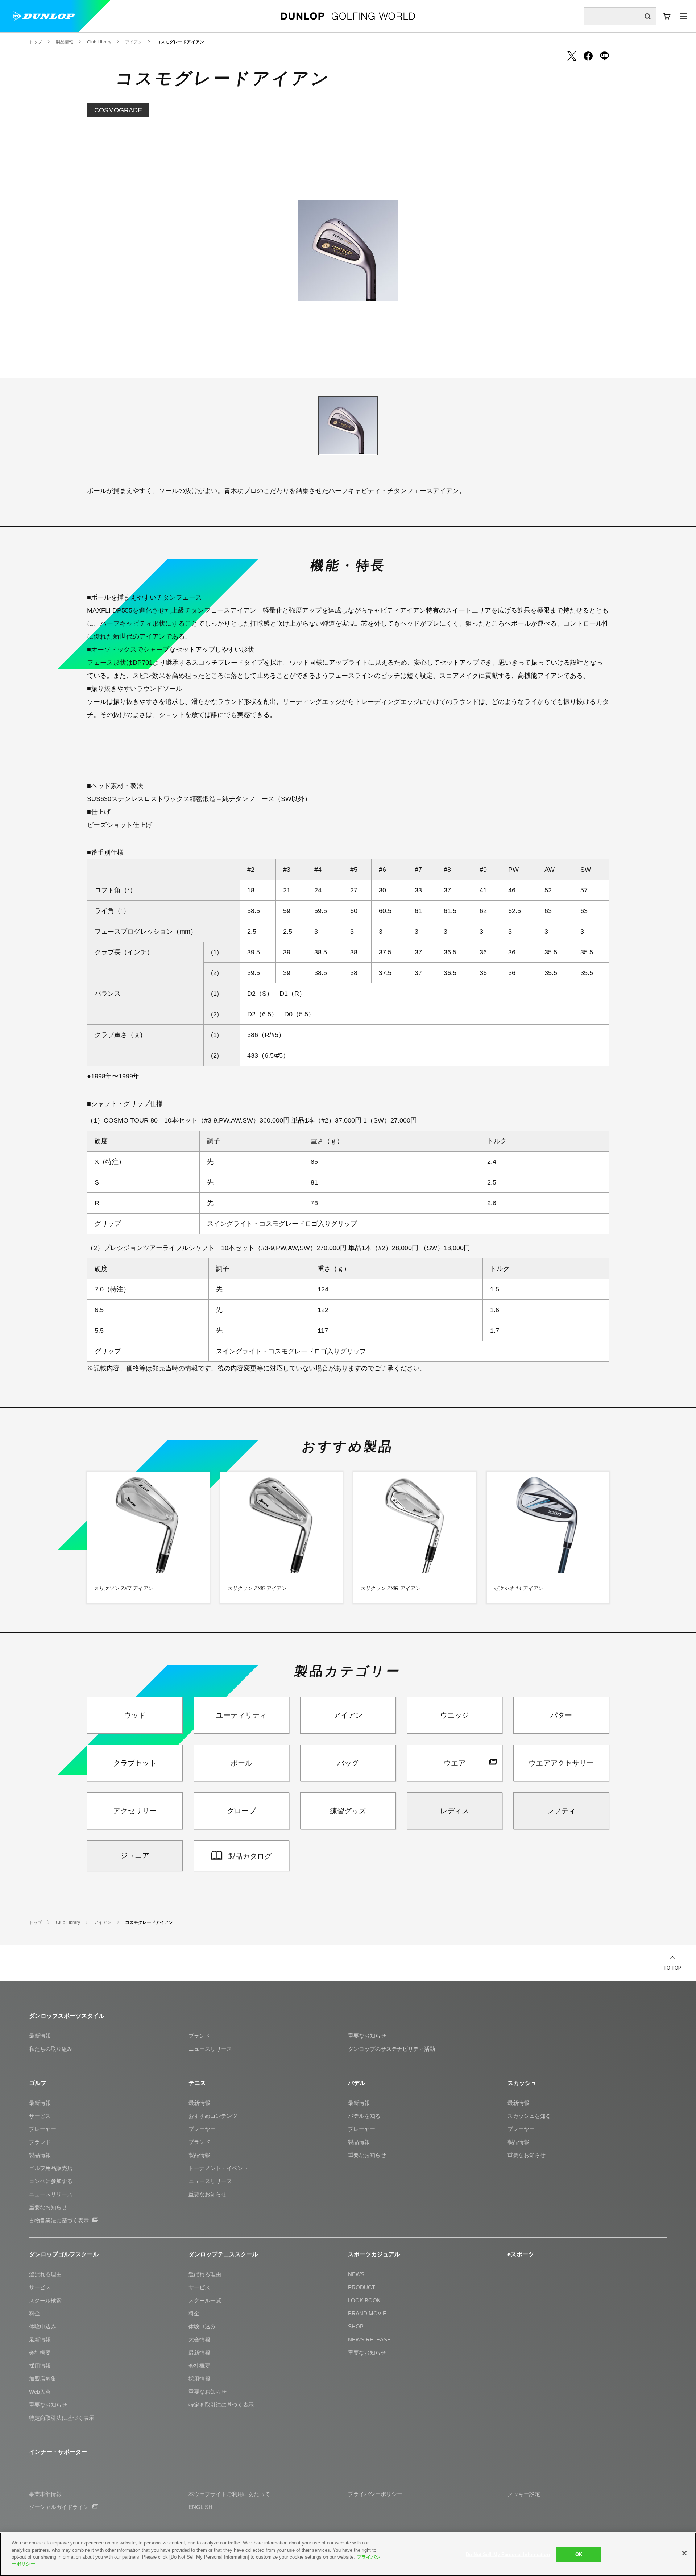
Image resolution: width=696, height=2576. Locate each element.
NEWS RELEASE (369, 2339)
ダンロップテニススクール (223, 2254)
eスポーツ (521, 2254)
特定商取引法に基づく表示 (62, 2418)
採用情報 (40, 2366)
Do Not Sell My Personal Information (508, 2554)
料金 (34, 2313)
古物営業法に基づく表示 (59, 2220)
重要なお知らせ (367, 2036)
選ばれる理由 (45, 2274)
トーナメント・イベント (218, 2168)
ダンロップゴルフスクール (64, 2254)
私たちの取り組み (51, 2049)
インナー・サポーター (58, 2452)
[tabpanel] (348, 251)
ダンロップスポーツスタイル (67, 2016)
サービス (40, 2116)
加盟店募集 (43, 2379)
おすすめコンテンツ (213, 2116)
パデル (357, 2083)
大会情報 (199, 2339)
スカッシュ (522, 2083)
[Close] (684, 2553)
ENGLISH (200, 2507)
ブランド (199, 2036)
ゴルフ (38, 2083)
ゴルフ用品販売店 (51, 2168)
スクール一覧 (205, 2300)
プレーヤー (43, 2129)
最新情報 (40, 2036)
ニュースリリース (210, 2049)
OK (579, 2554)
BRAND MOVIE (367, 2313)
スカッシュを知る (529, 2116)
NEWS (356, 2274)
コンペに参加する (51, 2181)
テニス (197, 2083)
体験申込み (43, 2326)
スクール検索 (45, 2300)
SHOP (356, 2326)
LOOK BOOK (364, 2300)
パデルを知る (364, 2116)
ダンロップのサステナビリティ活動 (391, 2049)
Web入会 (40, 2392)
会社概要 (40, 2353)
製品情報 (40, 2155)
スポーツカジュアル (374, 2254)
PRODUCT (362, 2287)
